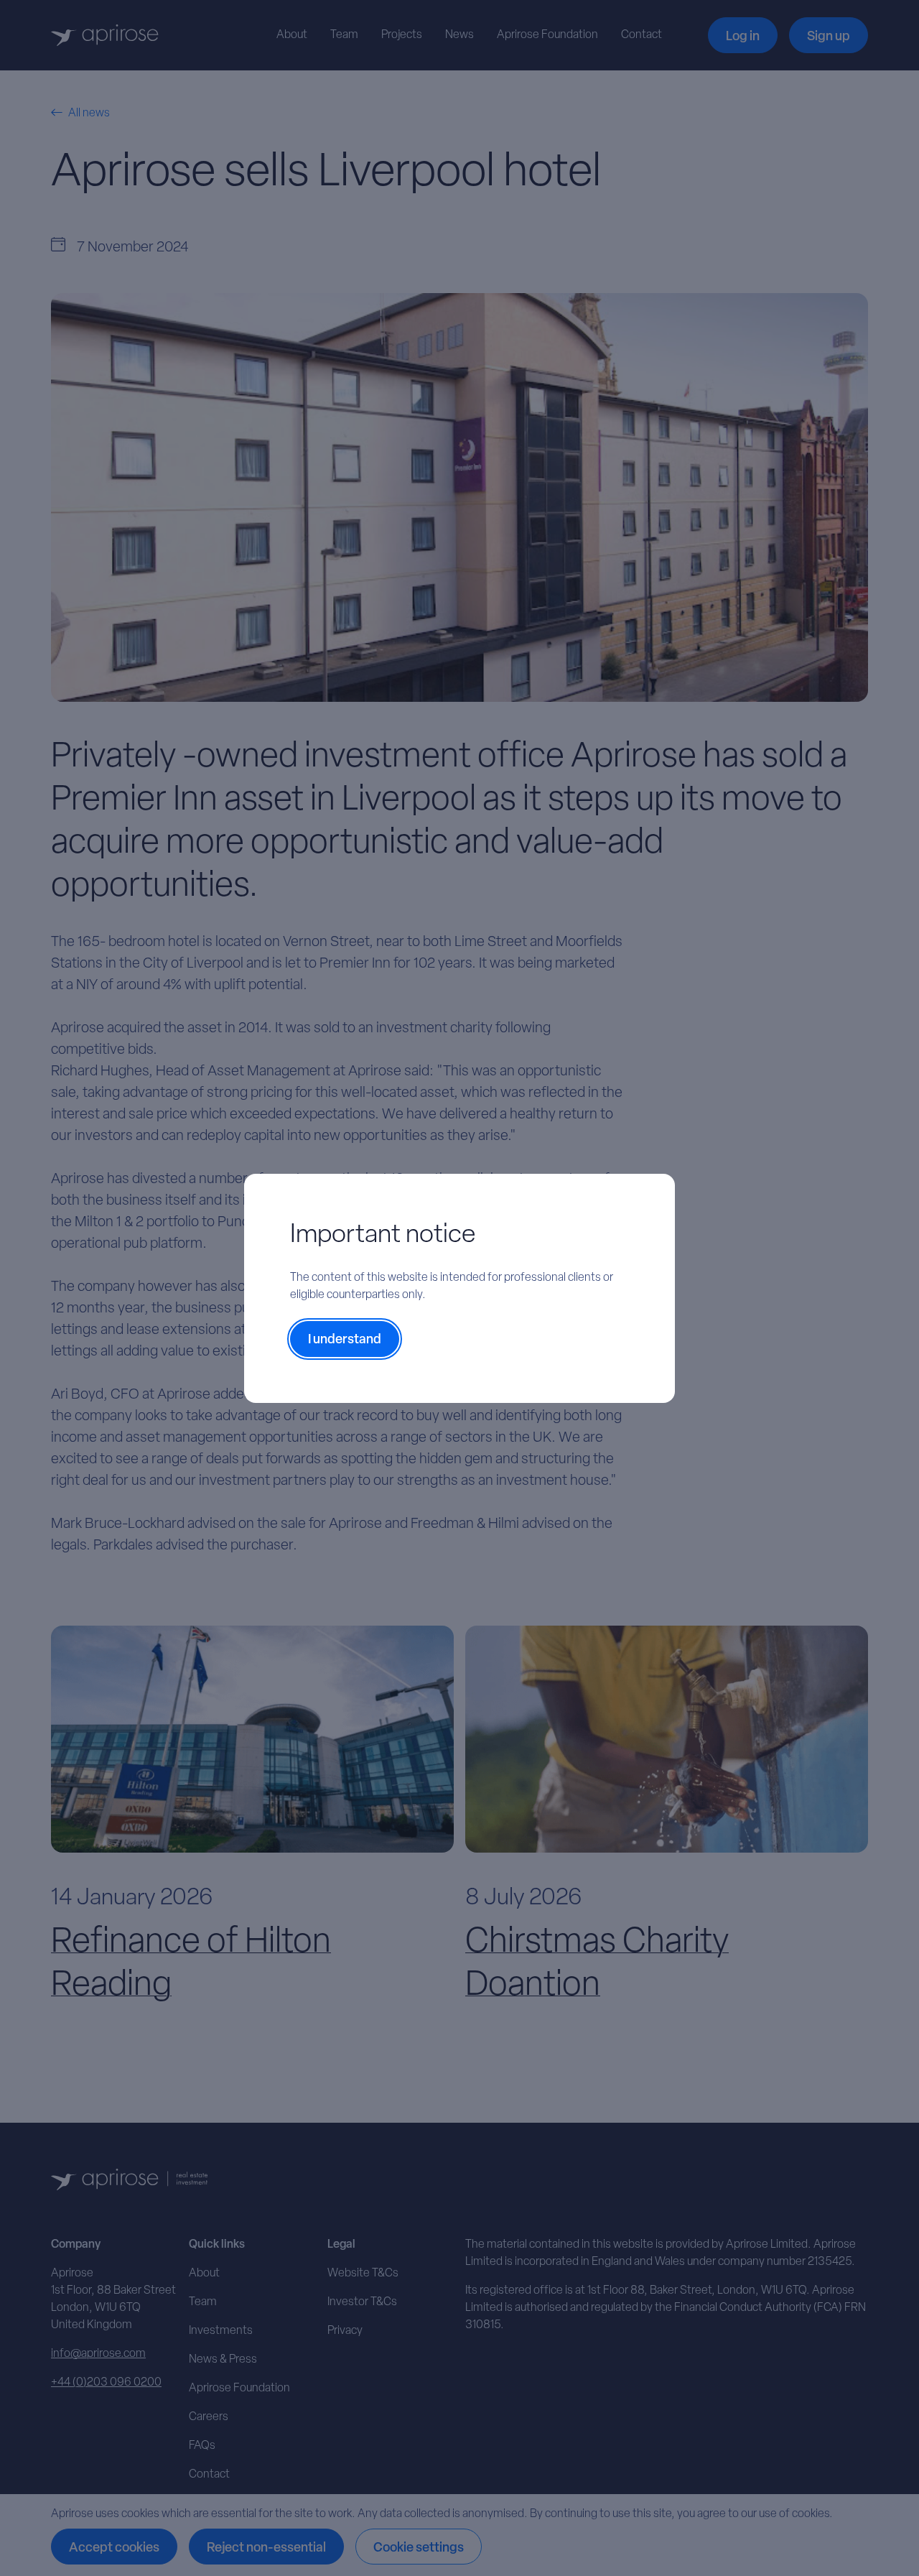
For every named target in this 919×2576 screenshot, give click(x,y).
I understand (345, 1340)
